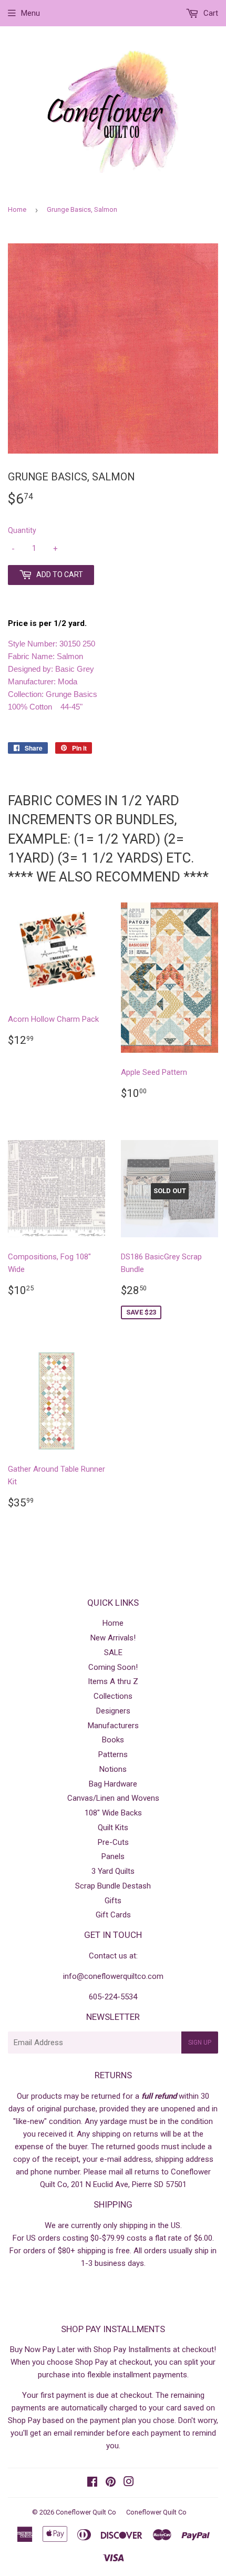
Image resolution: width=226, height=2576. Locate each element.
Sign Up (200, 2043)
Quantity (22, 530)
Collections (113, 1696)
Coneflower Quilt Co (86, 2512)
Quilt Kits (113, 1828)
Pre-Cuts (113, 1842)
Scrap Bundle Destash (113, 1886)
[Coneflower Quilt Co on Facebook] (92, 2483)
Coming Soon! (113, 1667)
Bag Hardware (113, 1784)
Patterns (113, 1754)
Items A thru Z (113, 1681)
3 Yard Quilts (113, 1871)
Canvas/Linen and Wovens (113, 1798)
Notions (113, 1769)
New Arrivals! (113, 1638)
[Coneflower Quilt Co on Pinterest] (111, 2483)
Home (17, 209)
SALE (113, 1653)
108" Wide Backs (113, 1813)
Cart (210, 13)
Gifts (113, 1901)
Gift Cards (113, 1915)
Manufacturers (113, 1726)
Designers (113, 1711)
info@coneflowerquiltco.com (113, 1976)
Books (113, 1740)
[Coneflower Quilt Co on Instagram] (129, 2483)
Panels (113, 1856)
